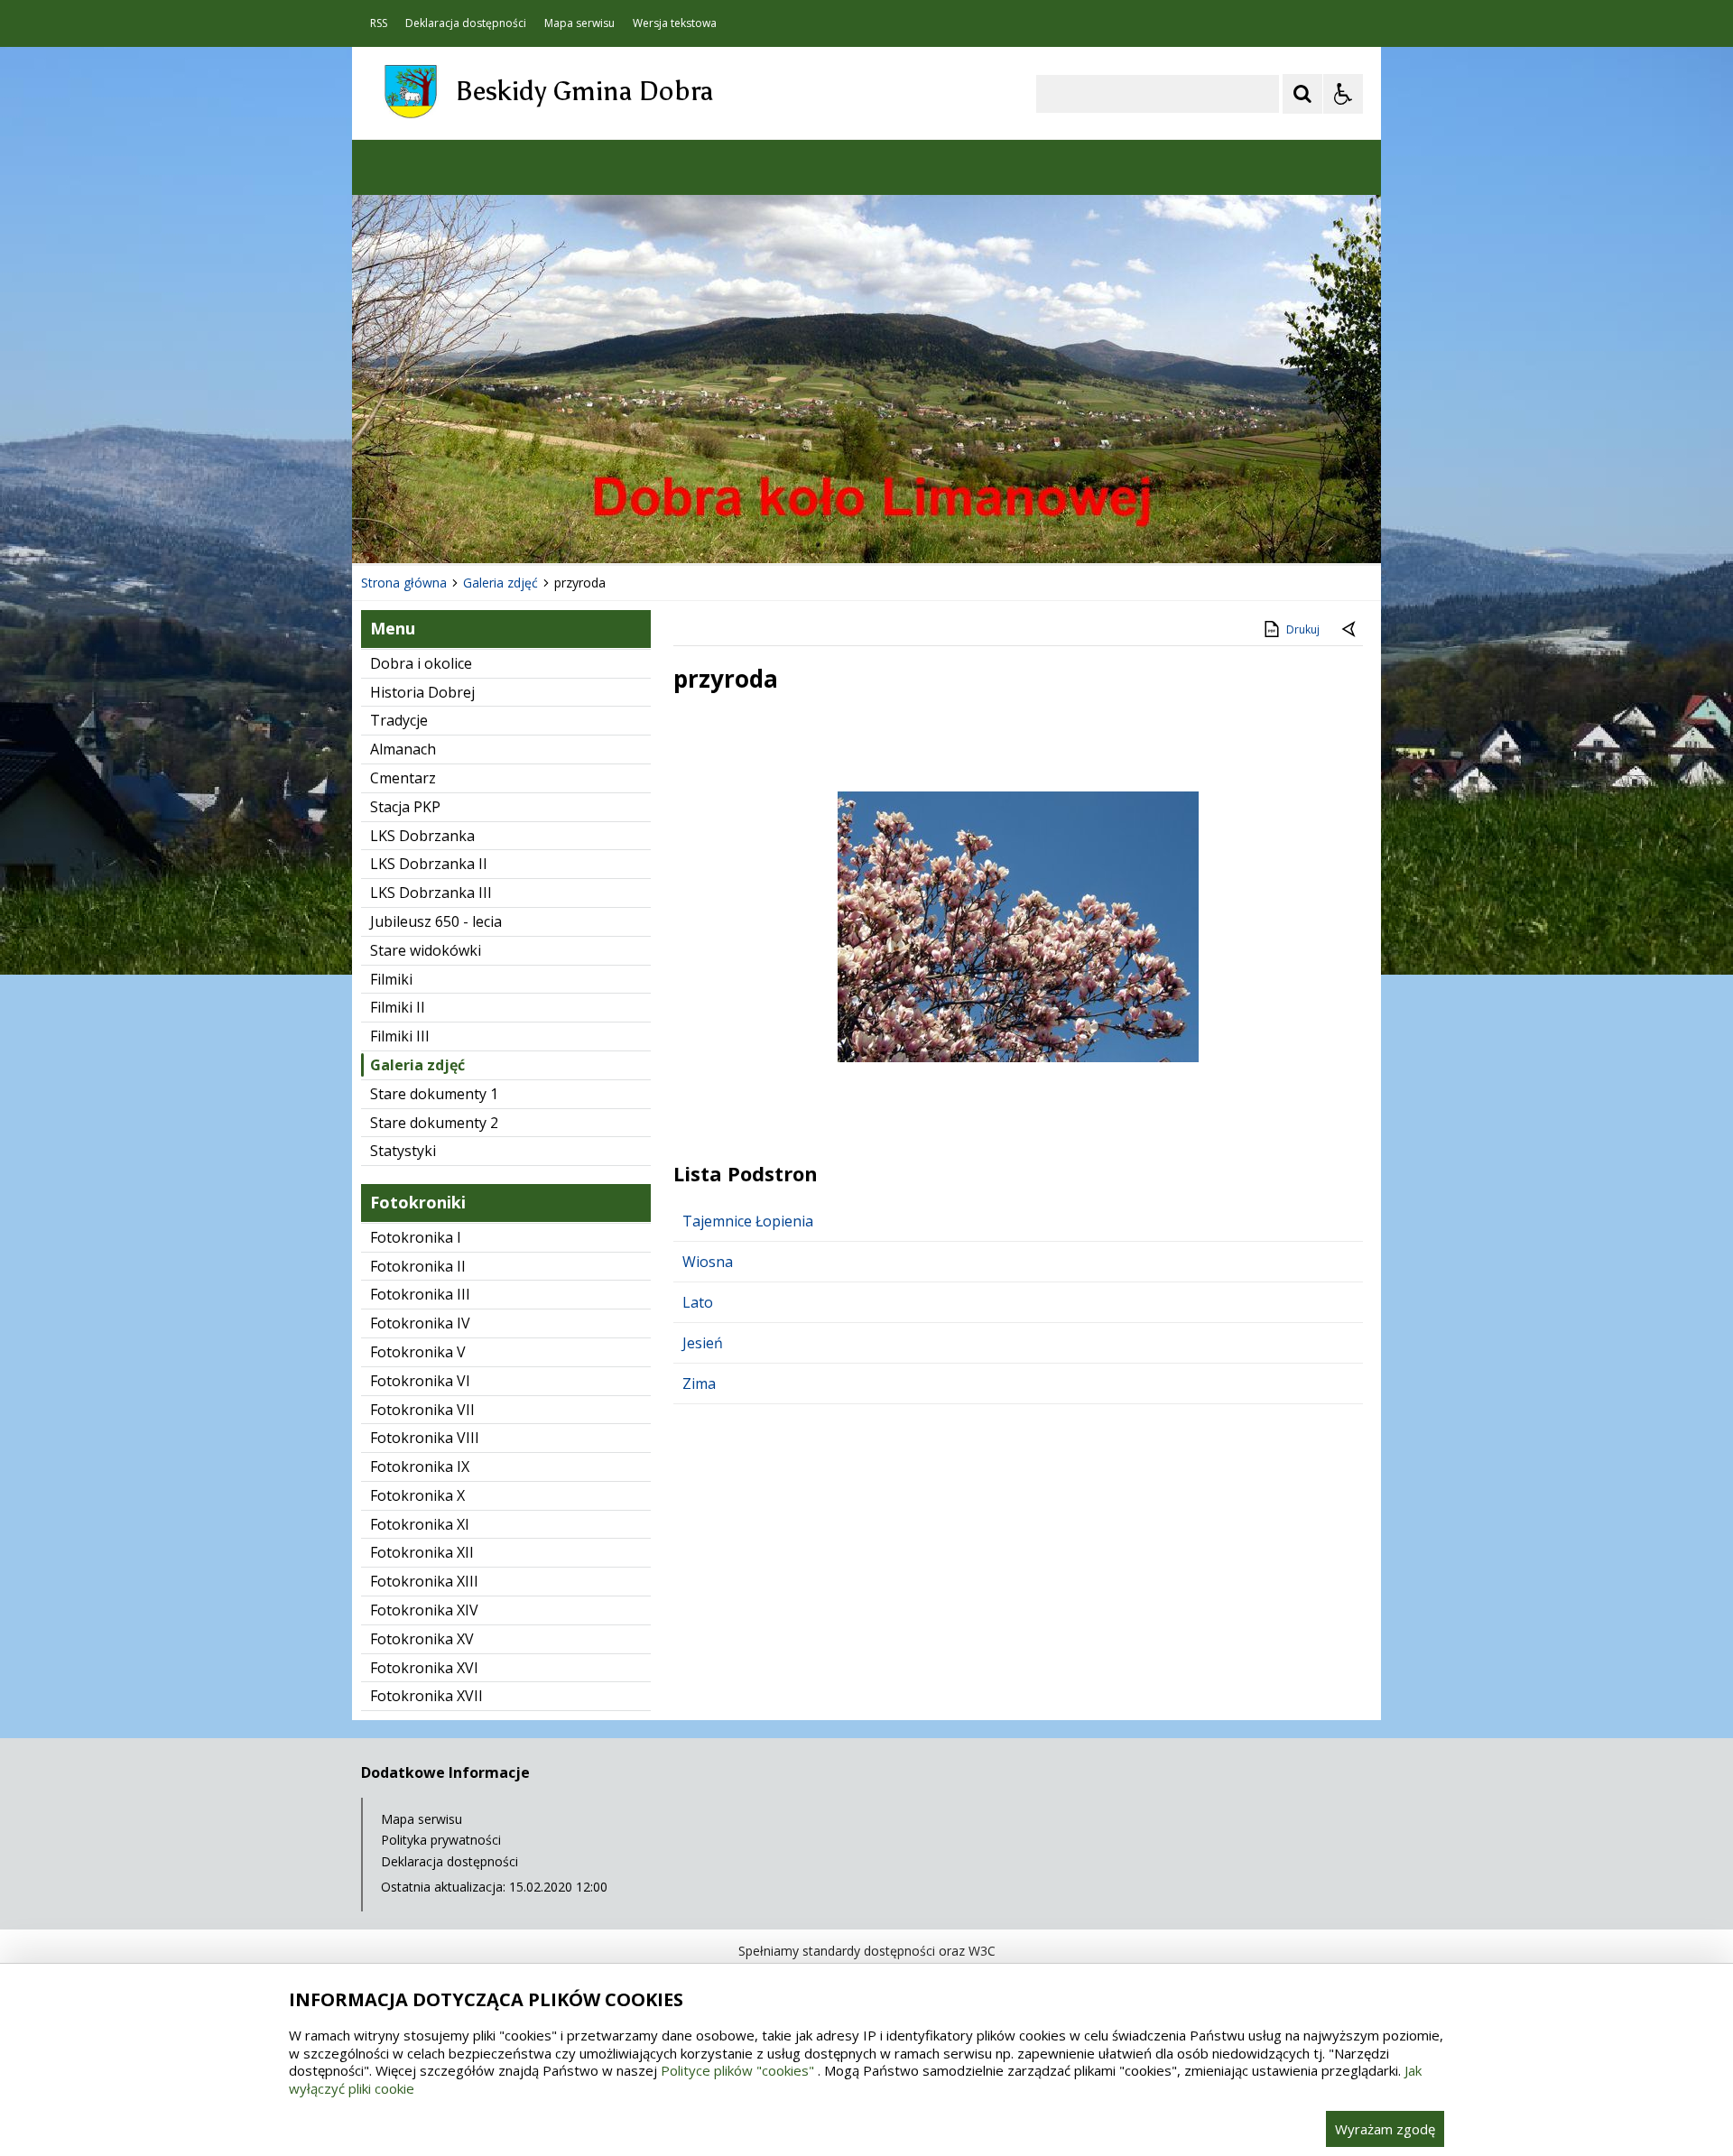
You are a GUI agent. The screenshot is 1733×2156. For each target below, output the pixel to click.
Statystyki (403, 1151)
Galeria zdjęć (417, 1065)
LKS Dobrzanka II (429, 864)
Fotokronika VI (420, 1381)
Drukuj (1303, 629)
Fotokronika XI (420, 1524)
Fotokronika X (417, 1495)
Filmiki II (398, 1007)
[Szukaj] (1302, 94)
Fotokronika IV (420, 1323)
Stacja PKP (405, 807)
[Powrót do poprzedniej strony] (1350, 630)
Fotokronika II (418, 1266)
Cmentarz (403, 778)
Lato (698, 1302)
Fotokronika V (418, 1352)
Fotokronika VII (422, 1410)
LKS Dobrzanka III (431, 893)
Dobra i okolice (421, 663)
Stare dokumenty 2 (434, 1123)
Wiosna (708, 1262)
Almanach (403, 749)
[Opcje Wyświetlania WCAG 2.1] (1343, 94)
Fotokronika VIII (425, 1438)
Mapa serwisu (579, 23)
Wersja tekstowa (675, 23)
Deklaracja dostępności (466, 23)
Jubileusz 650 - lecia (436, 921)
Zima (699, 1383)
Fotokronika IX (420, 1467)
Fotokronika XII (422, 1552)
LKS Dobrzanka (422, 836)
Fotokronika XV (422, 1639)
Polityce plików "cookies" (737, 2070)
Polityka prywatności (441, 1840)
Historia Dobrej (422, 692)
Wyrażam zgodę (1385, 2129)
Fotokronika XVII (426, 1696)
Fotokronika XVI (424, 1668)
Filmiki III (400, 1036)
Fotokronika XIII (424, 1581)
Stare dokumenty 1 (434, 1094)
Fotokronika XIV (424, 1610)
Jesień (703, 1343)
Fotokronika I (416, 1237)
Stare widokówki (426, 950)
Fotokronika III (420, 1294)
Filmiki (391, 979)
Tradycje (399, 720)
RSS (379, 23)
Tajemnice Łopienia (748, 1221)
